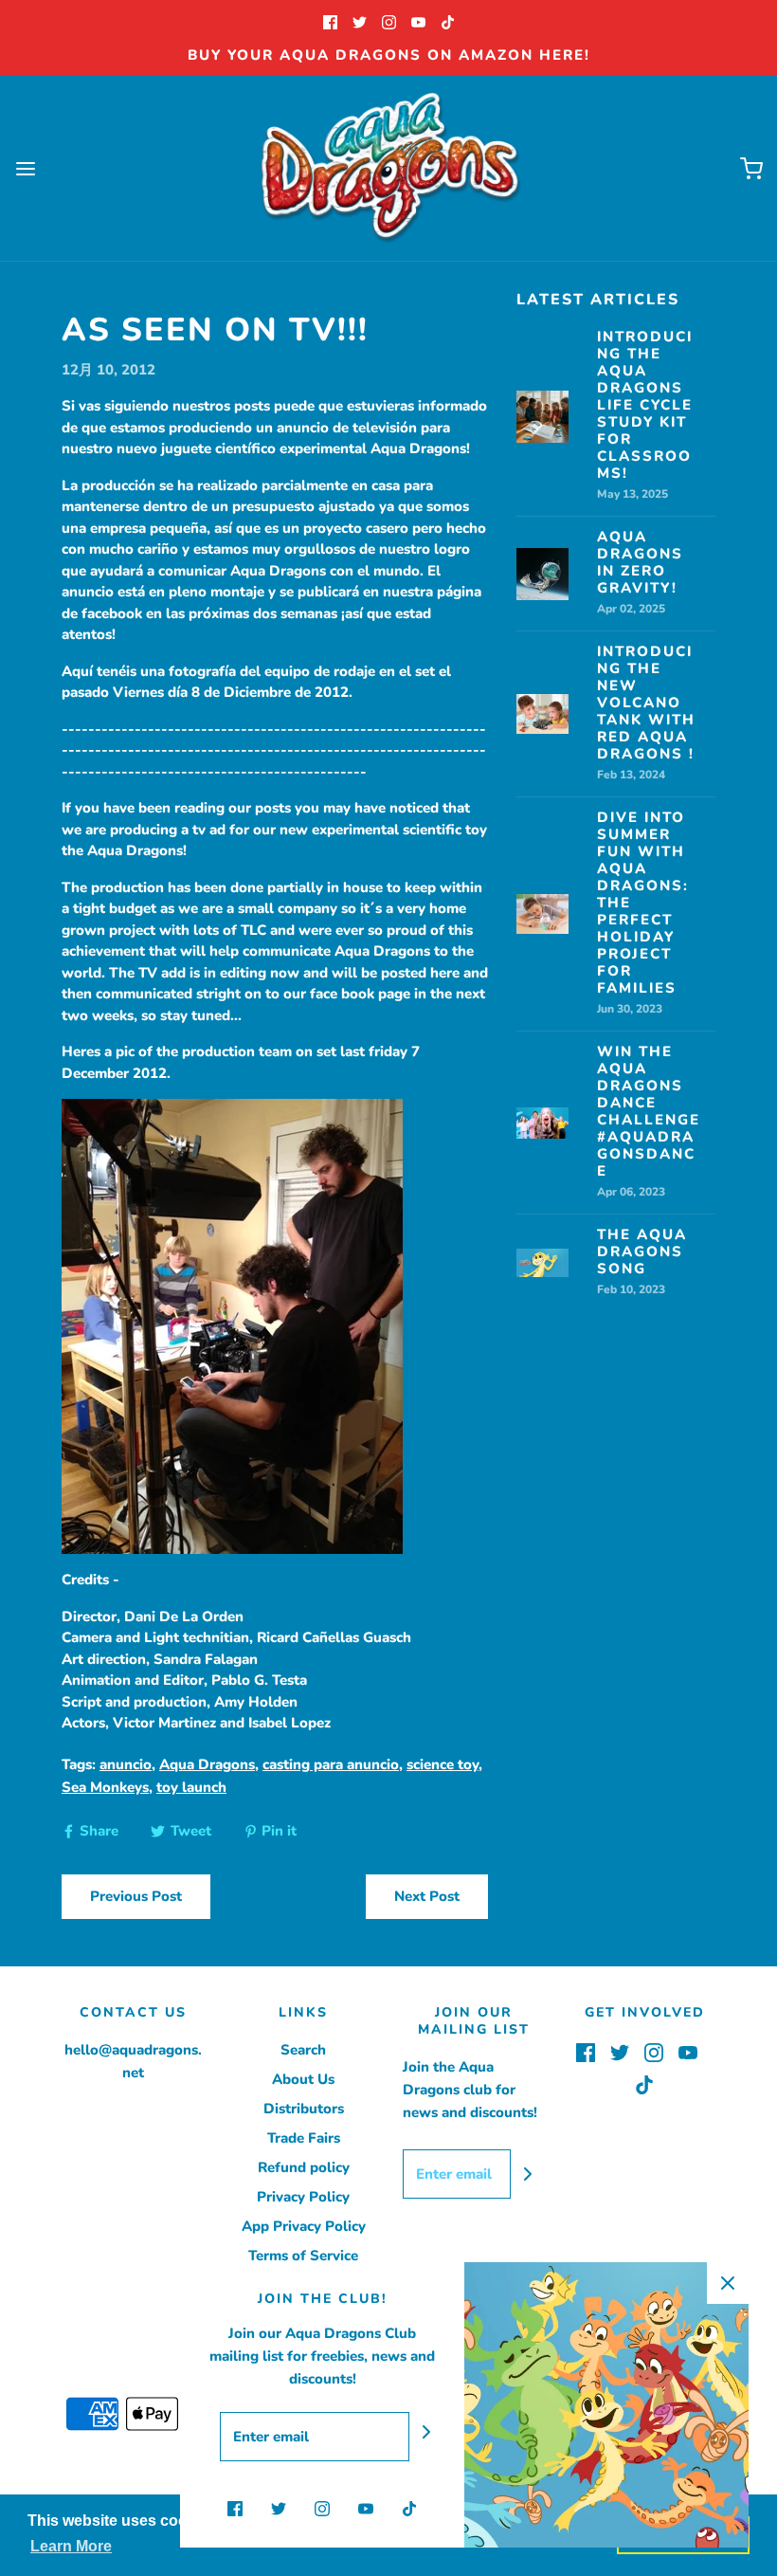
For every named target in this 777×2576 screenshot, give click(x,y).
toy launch (191, 1787)
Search (303, 2050)
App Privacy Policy (304, 2226)
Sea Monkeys (105, 1787)
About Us (303, 2079)
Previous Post (136, 1896)
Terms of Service (303, 2256)
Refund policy (304, 2167)
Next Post (427, 1896)
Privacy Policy (303, 2197)
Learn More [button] (71, 2546)
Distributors (304, 2109)
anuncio (126, 1764)
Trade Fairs (304, 2138)
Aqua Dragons (207, 1764)
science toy (443, 1764)
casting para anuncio (331, 1764)
